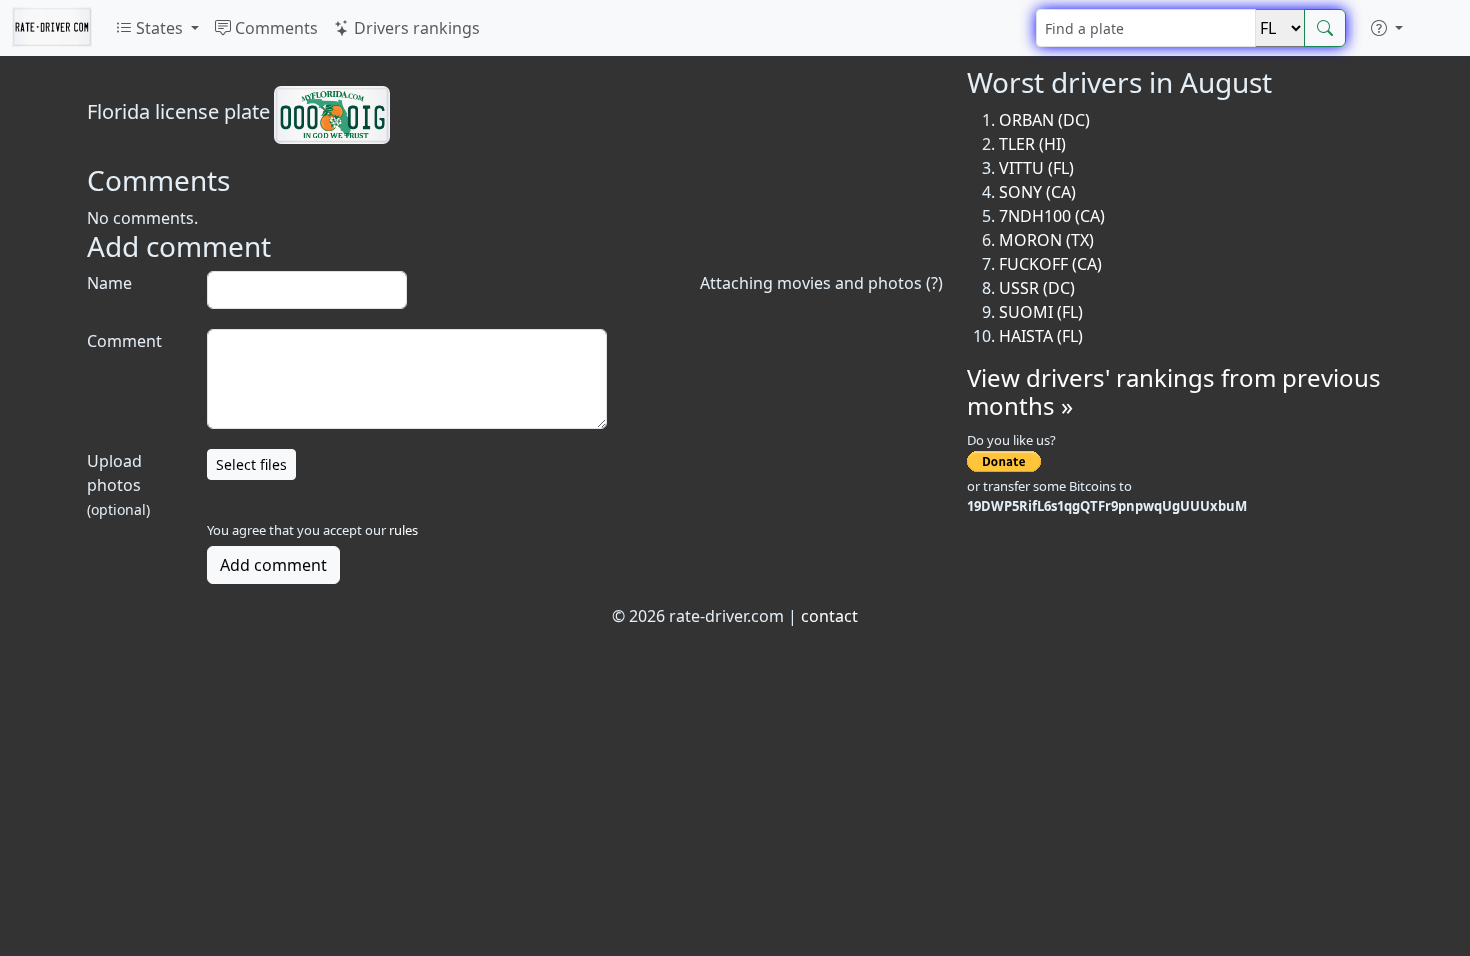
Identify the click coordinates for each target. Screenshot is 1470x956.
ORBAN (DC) (1044, 120)
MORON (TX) (1046, 240)
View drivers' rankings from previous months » (1174, 392)
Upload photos (118, 484)
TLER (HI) (1032, 144)
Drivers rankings (415, 28)
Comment (124, 341)
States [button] (159, 28)
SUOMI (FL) (1041, 312)
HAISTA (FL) (1041, 336)
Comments (274, 28)
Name (109, 283)
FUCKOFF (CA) (1050, 264)
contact (829, 616)
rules (403, 530)
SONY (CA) (1037, 192)
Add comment (273, 565)
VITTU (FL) (1036, 168)
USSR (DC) (1037, 288)
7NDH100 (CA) (1052, 216)
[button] (1387, 28)
